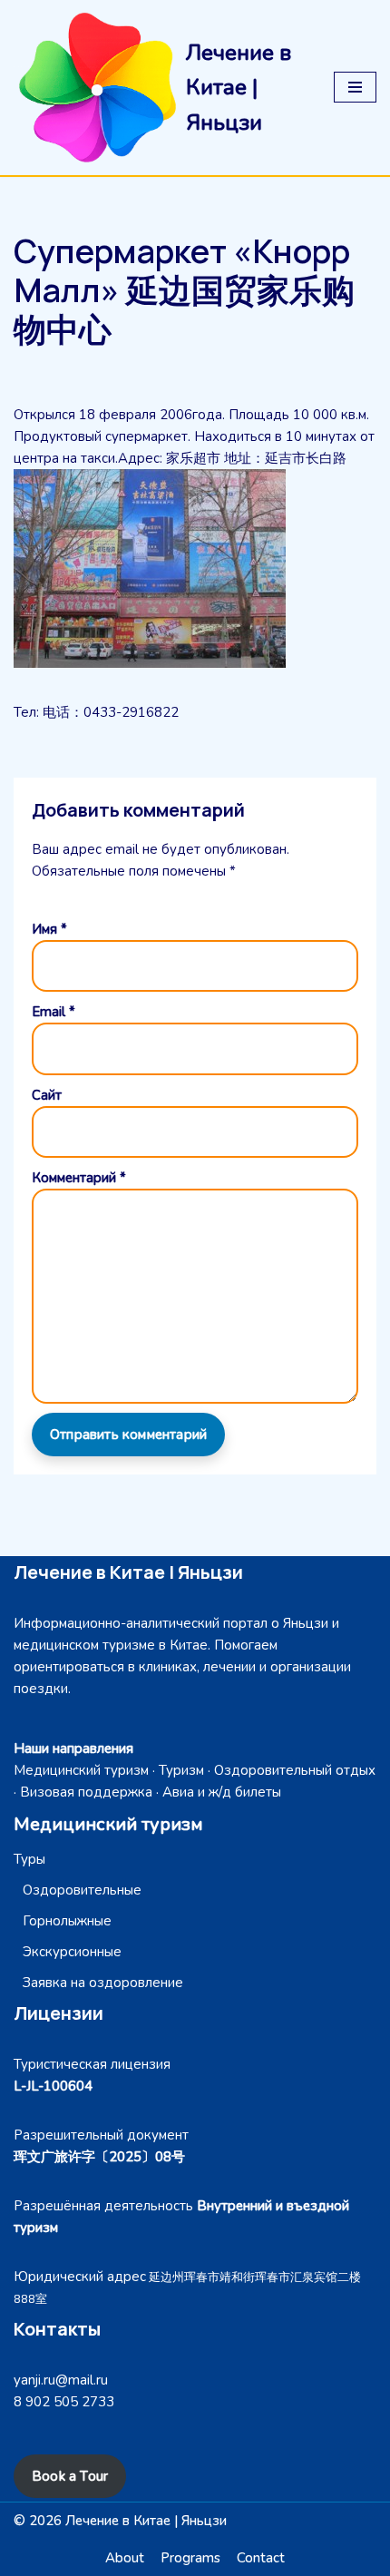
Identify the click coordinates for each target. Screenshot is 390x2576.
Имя (49, 929)
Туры (29, 1859)
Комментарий (79, 1178)
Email (54, 1012)
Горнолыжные (67, 1921)
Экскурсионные (72, 1952)
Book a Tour (70, 2476)
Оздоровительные (82, 1890)
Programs (190, 2558)
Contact (261, 2558)
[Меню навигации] (355, 87)
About (125, 2558)
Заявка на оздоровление (103, 1983)
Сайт (47, 1095)
